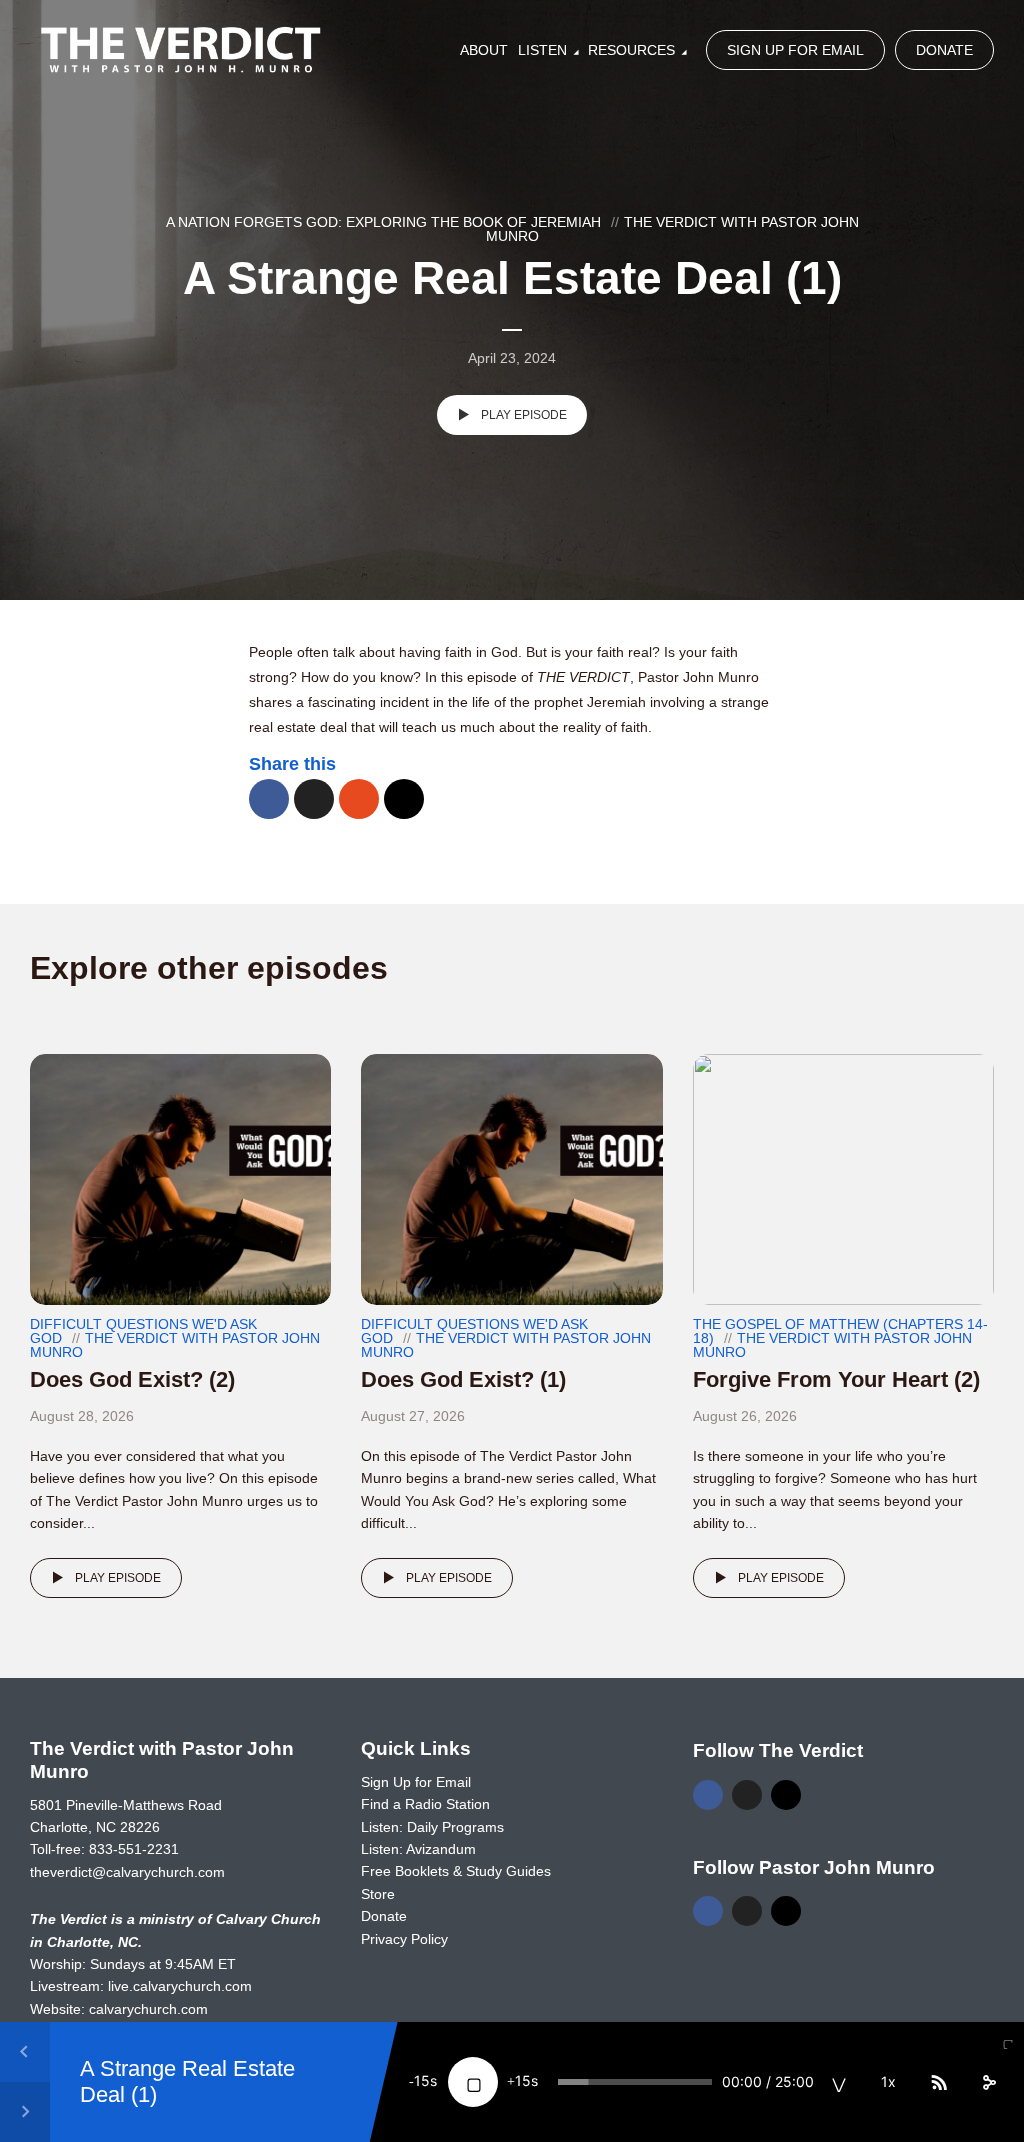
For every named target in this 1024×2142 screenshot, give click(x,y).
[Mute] (839, 2082)
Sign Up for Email (795, 50)
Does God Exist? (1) (463, 1379)
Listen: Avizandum (418, 1849)
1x (888, 2081)
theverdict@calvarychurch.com (127, 1872)
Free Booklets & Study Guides (456, 1871)
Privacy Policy (404, 1939)
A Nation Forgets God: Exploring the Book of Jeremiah (383, 222)
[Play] (473, 2082)
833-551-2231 (134, 1849)
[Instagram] (786, 1795)
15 (422, 2080)
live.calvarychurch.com (180, 1986)
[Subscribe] (939, 2082)
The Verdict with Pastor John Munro (672, 229)
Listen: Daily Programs (432, 1827)
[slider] (635, 2082)
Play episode (524, 415)
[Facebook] (708, 1795)
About (484, 50)
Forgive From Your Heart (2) (836, 1379)
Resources (631, 50)
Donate (944, 50)
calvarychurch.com (148, 2009)
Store (378, 1894)
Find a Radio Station (425, 1804)
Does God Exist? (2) (132, 1379)
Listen (542, 50)
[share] (989, 2082)
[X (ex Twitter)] (747, 1795)
